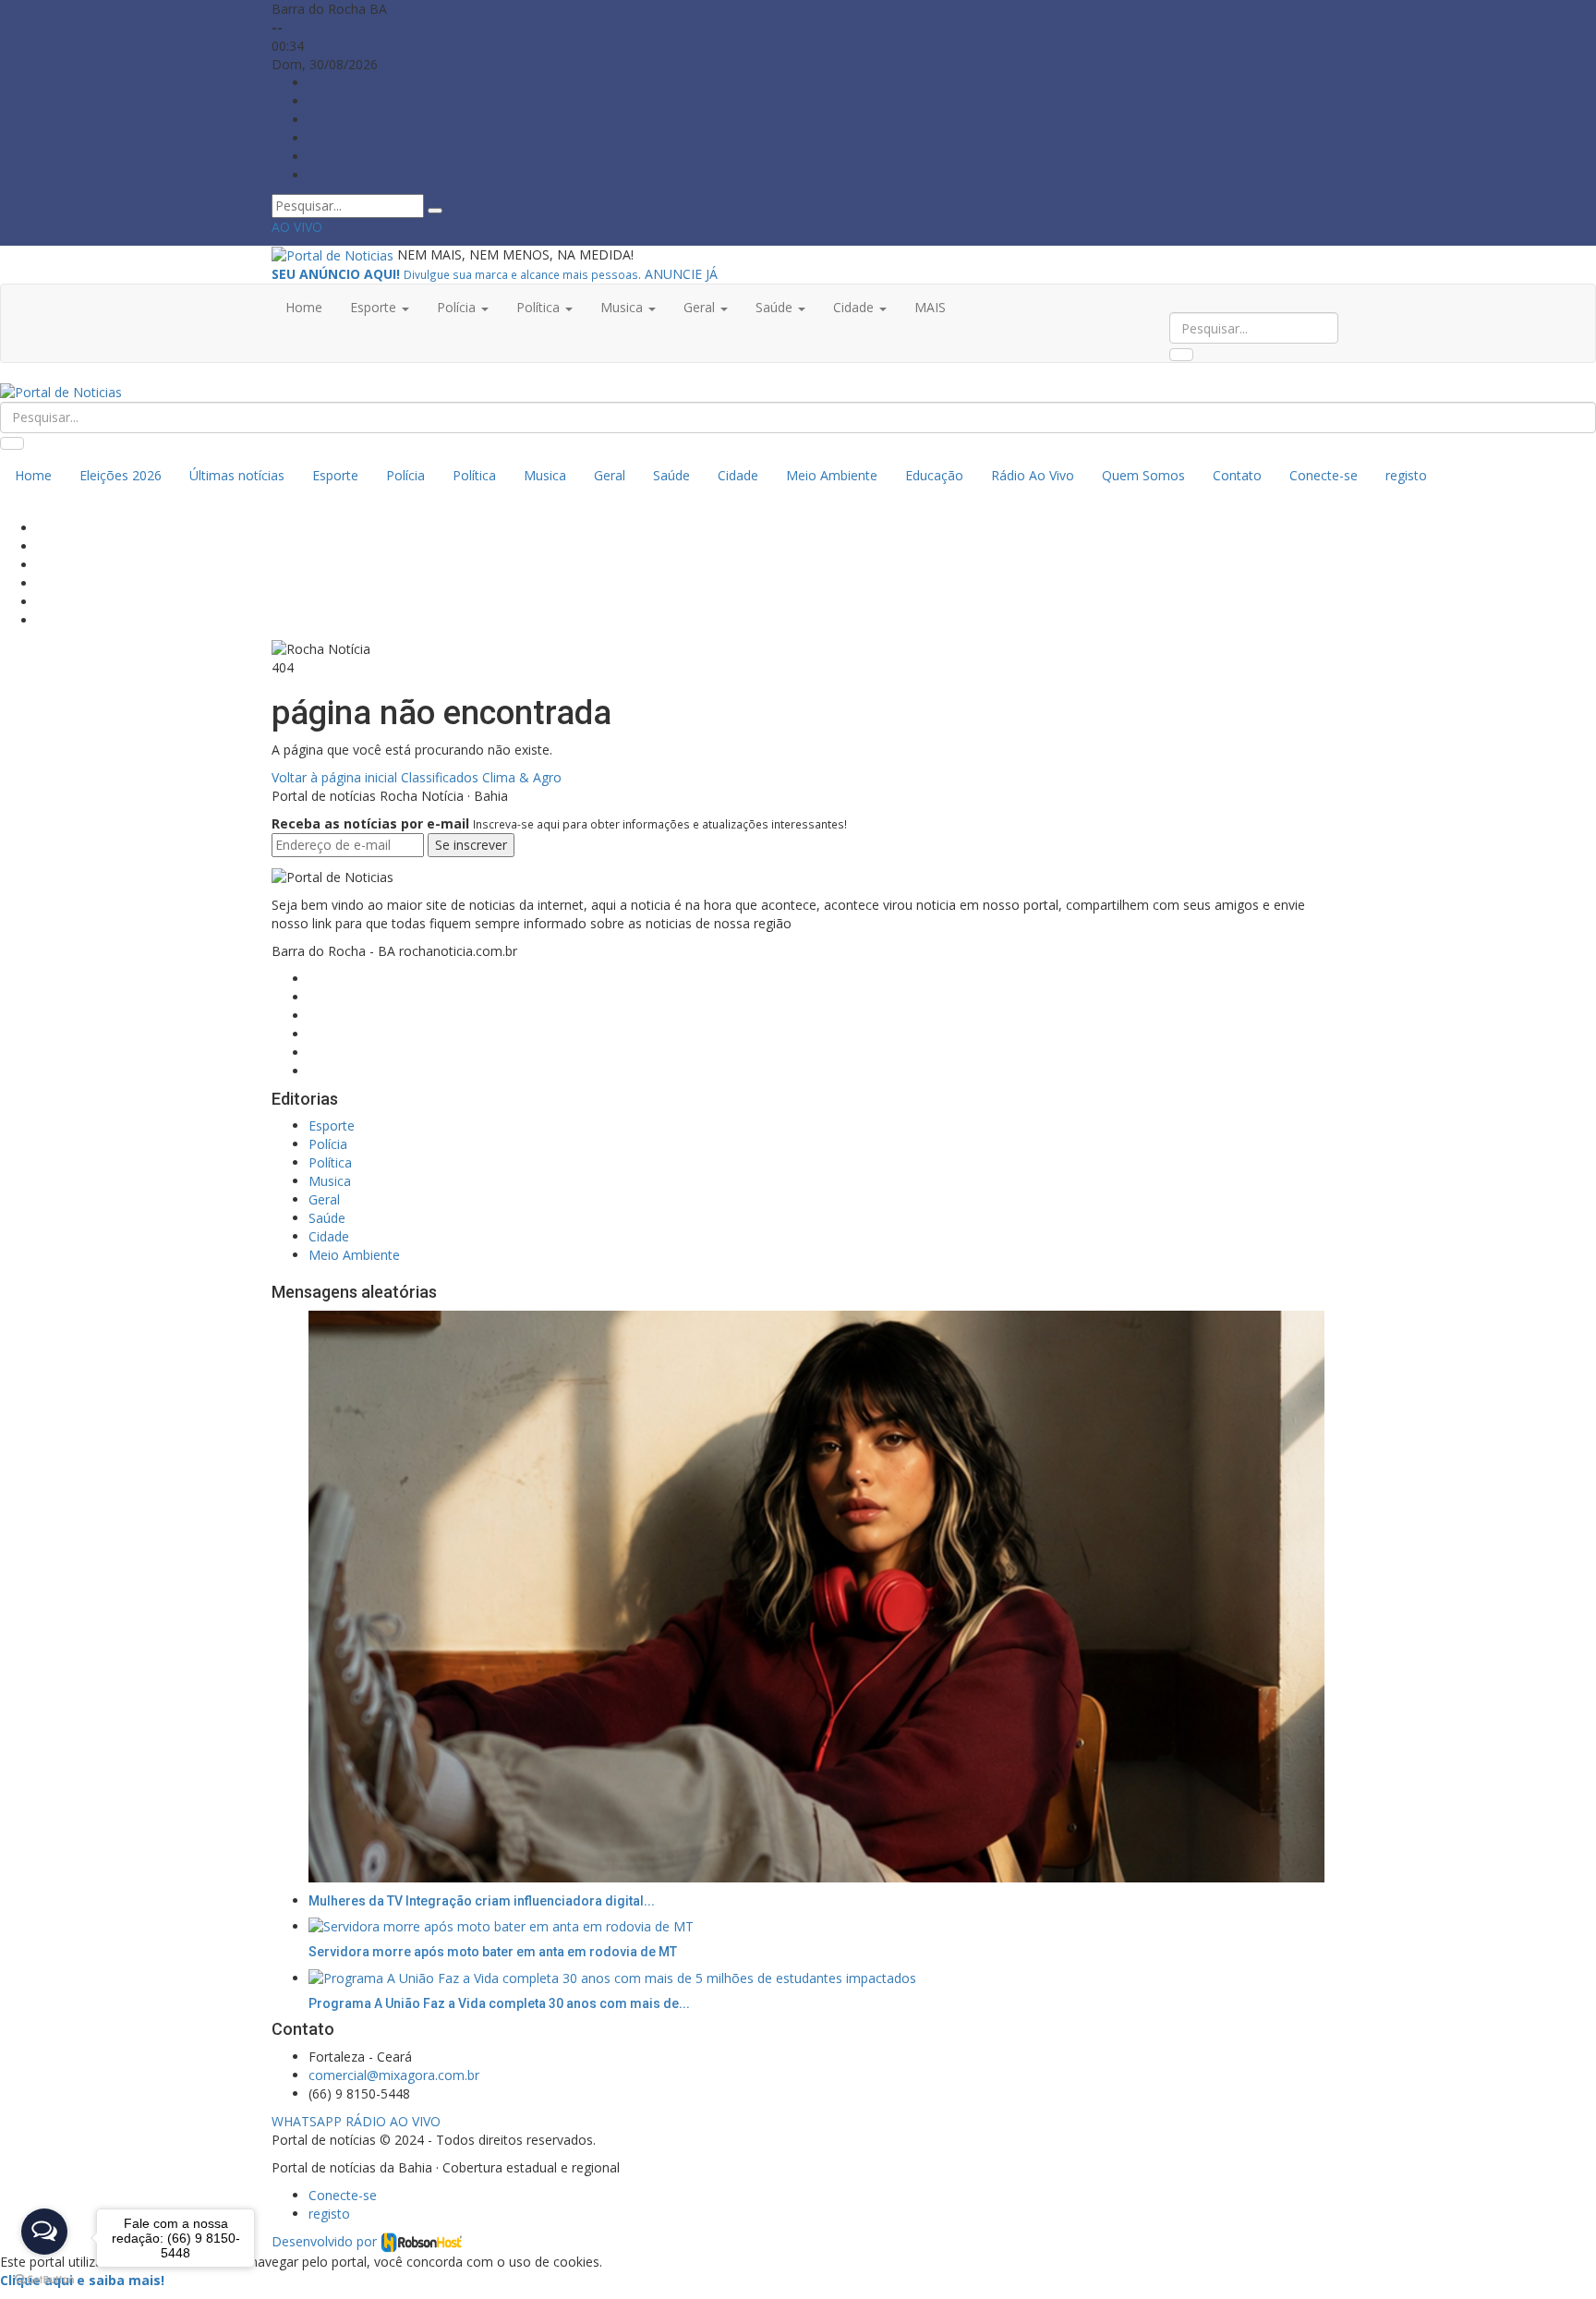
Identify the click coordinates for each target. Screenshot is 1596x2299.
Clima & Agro (522, 777)
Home (304, 307)
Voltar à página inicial (336, 777)
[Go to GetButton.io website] (44, 2280)
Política (474, 475)
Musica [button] (623, 307)
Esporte (335, 475)
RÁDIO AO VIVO (393, 2121)
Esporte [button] (375, 307)
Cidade (738, 475)
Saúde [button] (776, 307)
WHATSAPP (307, 2121)
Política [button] (540, 307)
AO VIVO (297, 227)
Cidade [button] (855, 307)
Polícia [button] (458, 307)
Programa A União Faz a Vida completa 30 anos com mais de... (499, 2003)
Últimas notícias (237, 475)
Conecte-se (1324, 475)
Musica (545, 475)
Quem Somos (1143, 475)
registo (1406, 475)
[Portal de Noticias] (334, 254)
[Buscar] (435, 211)
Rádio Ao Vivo (1033, 475)
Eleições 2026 (121, 475)
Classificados (440, 777)
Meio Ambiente (832, 475)
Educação (934, 475)
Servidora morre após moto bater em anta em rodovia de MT (493, 1952)
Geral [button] (701, 307)
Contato (1237, 475)
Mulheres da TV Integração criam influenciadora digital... (482, 1901)
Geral (610, 475)
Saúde (671, 475)
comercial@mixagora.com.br (394, 2075)
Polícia (405, 475)
